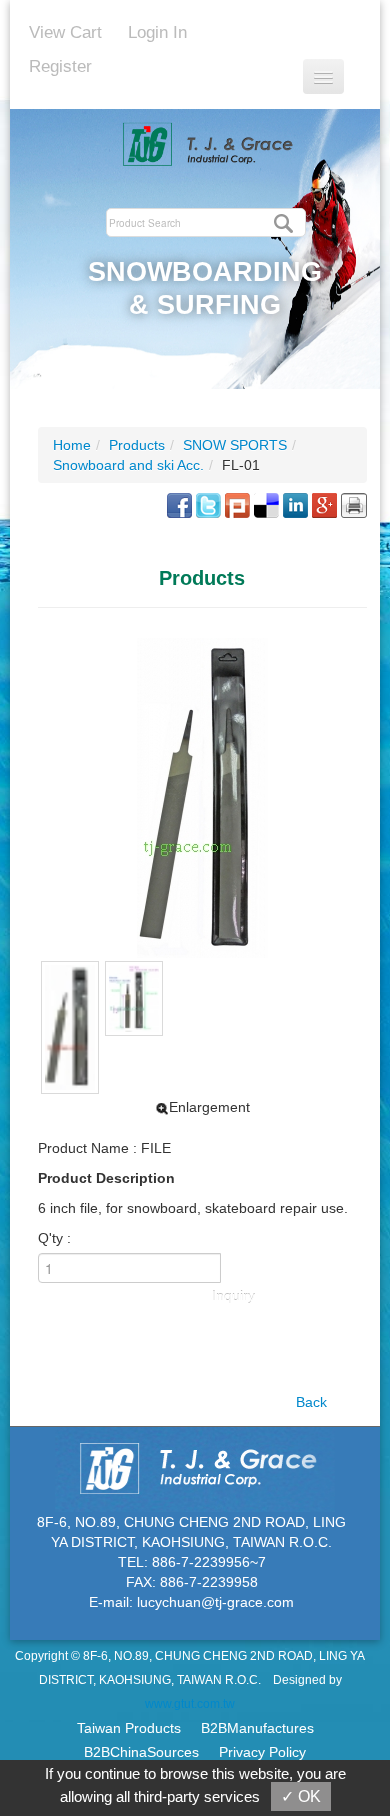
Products (137, 445)
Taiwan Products (129, 1728)
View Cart (65, 32)
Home (72, 445)
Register (60, 66)
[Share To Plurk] (237, 504)
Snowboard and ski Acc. (128, 465)
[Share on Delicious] (266, 504)
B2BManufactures (257, 1728)
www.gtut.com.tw (190, 1704)
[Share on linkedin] (295, 504)
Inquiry (233, 1296)
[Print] (354, 504)
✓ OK (301, 1796)
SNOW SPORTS (235, 445)
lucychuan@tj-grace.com (215, 1602)
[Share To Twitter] (208, 504)
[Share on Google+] (324, 504)
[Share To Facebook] (179, 504)
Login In (157, 32)
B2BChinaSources (141, 1752)
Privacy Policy (262, 1752)
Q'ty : (54, 1238)
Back (311, 1402)
